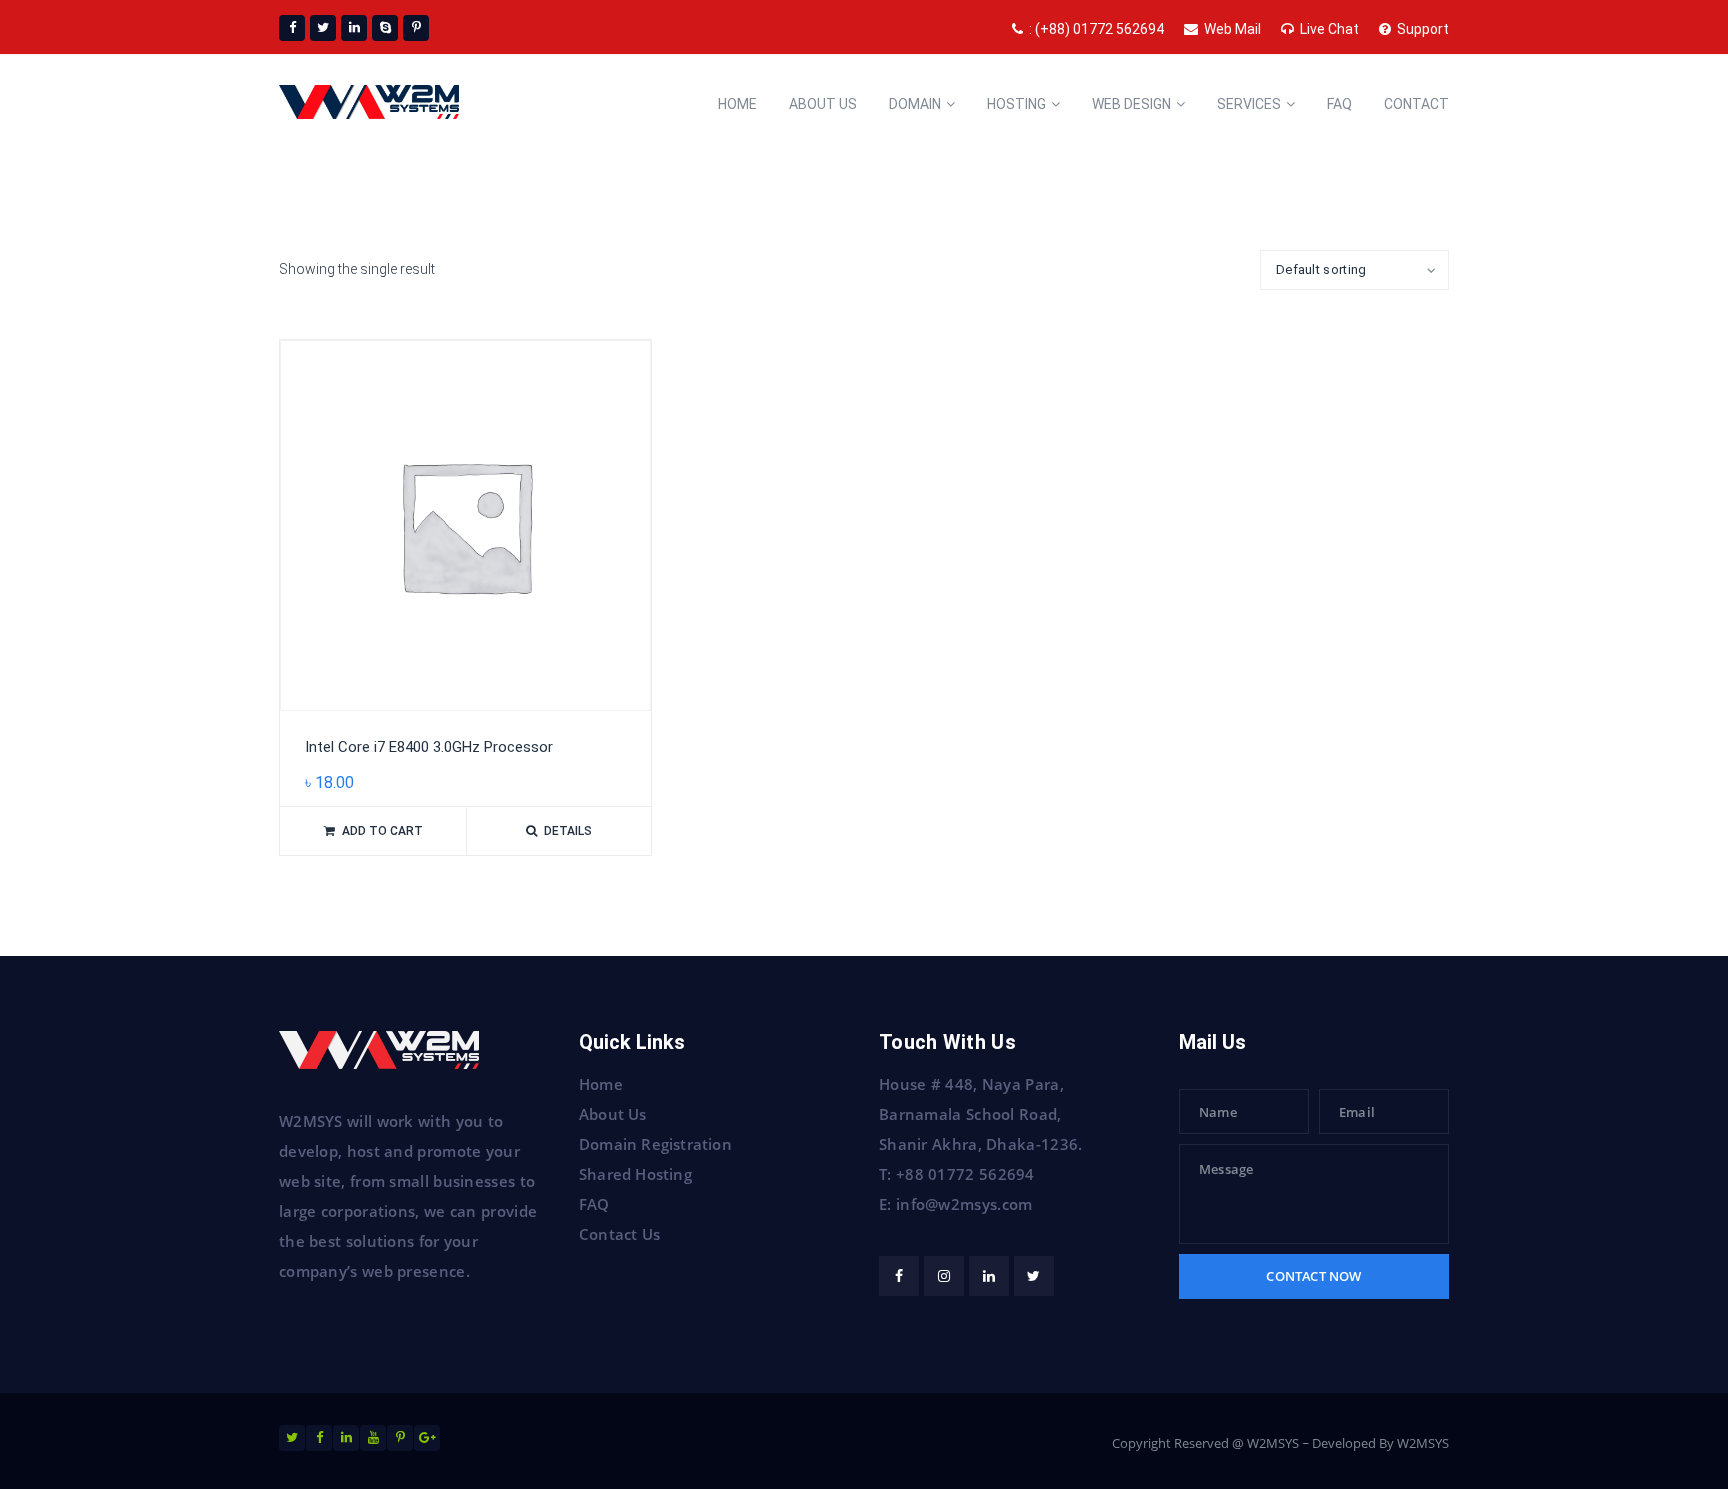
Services (1249, 104)
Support (1423, 29)
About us (823, 104)
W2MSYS (1423, 1443)
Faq (1339, 104)
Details (568, 831)
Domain (915, 104)
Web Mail (1232, 29)
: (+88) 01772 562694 (1096, 29)
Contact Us (619, 1234)
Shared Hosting (635, 1174)
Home (737, 104)
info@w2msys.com (964, 1204)
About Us (613, 1114)
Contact (1416, 104)
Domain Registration (655, 1144)
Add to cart (382, 831)
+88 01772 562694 (965, 1174)
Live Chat (1329, 29)
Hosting (1016, 104)
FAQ (594, 1204)
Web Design (1131, 104)
